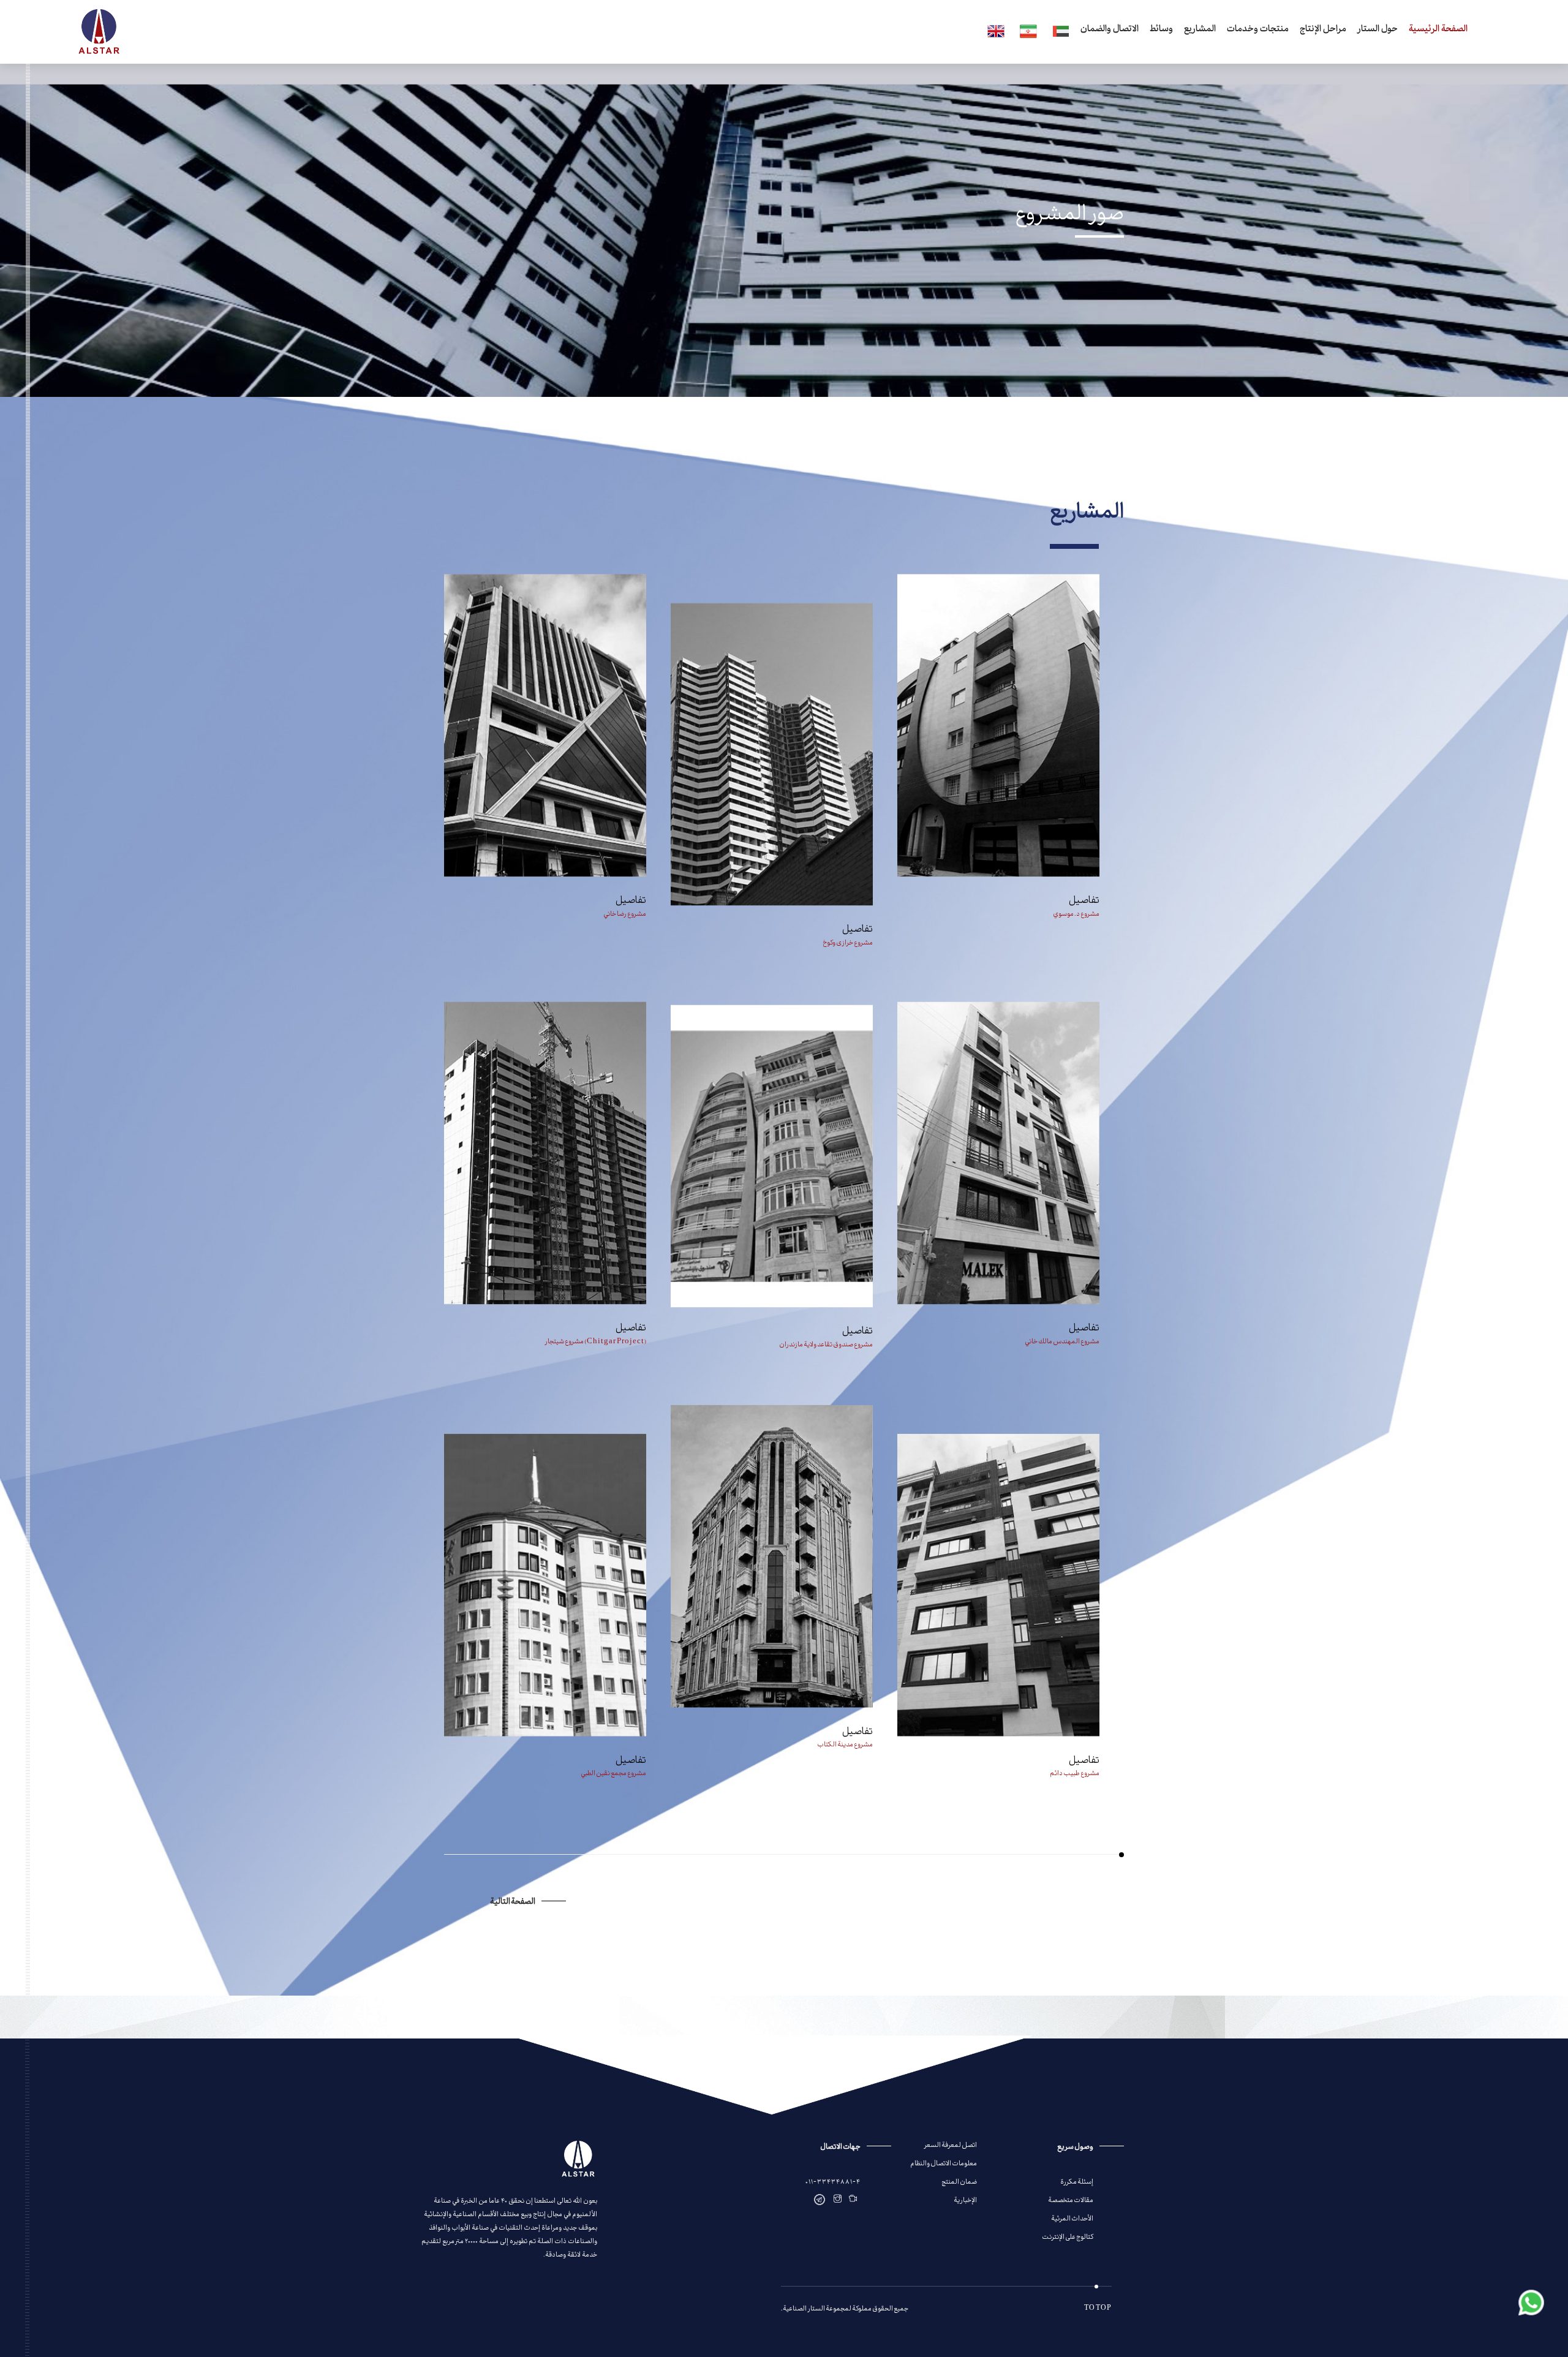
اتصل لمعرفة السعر (950, 2144)
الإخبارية (965, 2199)
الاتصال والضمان (1110, 30)
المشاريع (1200, 30)
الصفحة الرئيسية (1438, 30)
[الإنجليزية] (994, 32)
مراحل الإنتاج (1323, 30)
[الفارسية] (1026, 32)
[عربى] (1059, 32)
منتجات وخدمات (1258, 30)
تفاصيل (631, 899)
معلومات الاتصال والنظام (944, 2163)
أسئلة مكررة (1077, 2181)
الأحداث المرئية (1072, 2218)
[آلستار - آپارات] (853, 2199)
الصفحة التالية (513, 1900)
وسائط (1161, 30)
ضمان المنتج (959, 2181)
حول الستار (1378, 30)
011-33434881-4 (833, 2181)
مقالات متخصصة (1071, 2199)
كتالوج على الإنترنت (1068, 2236)
